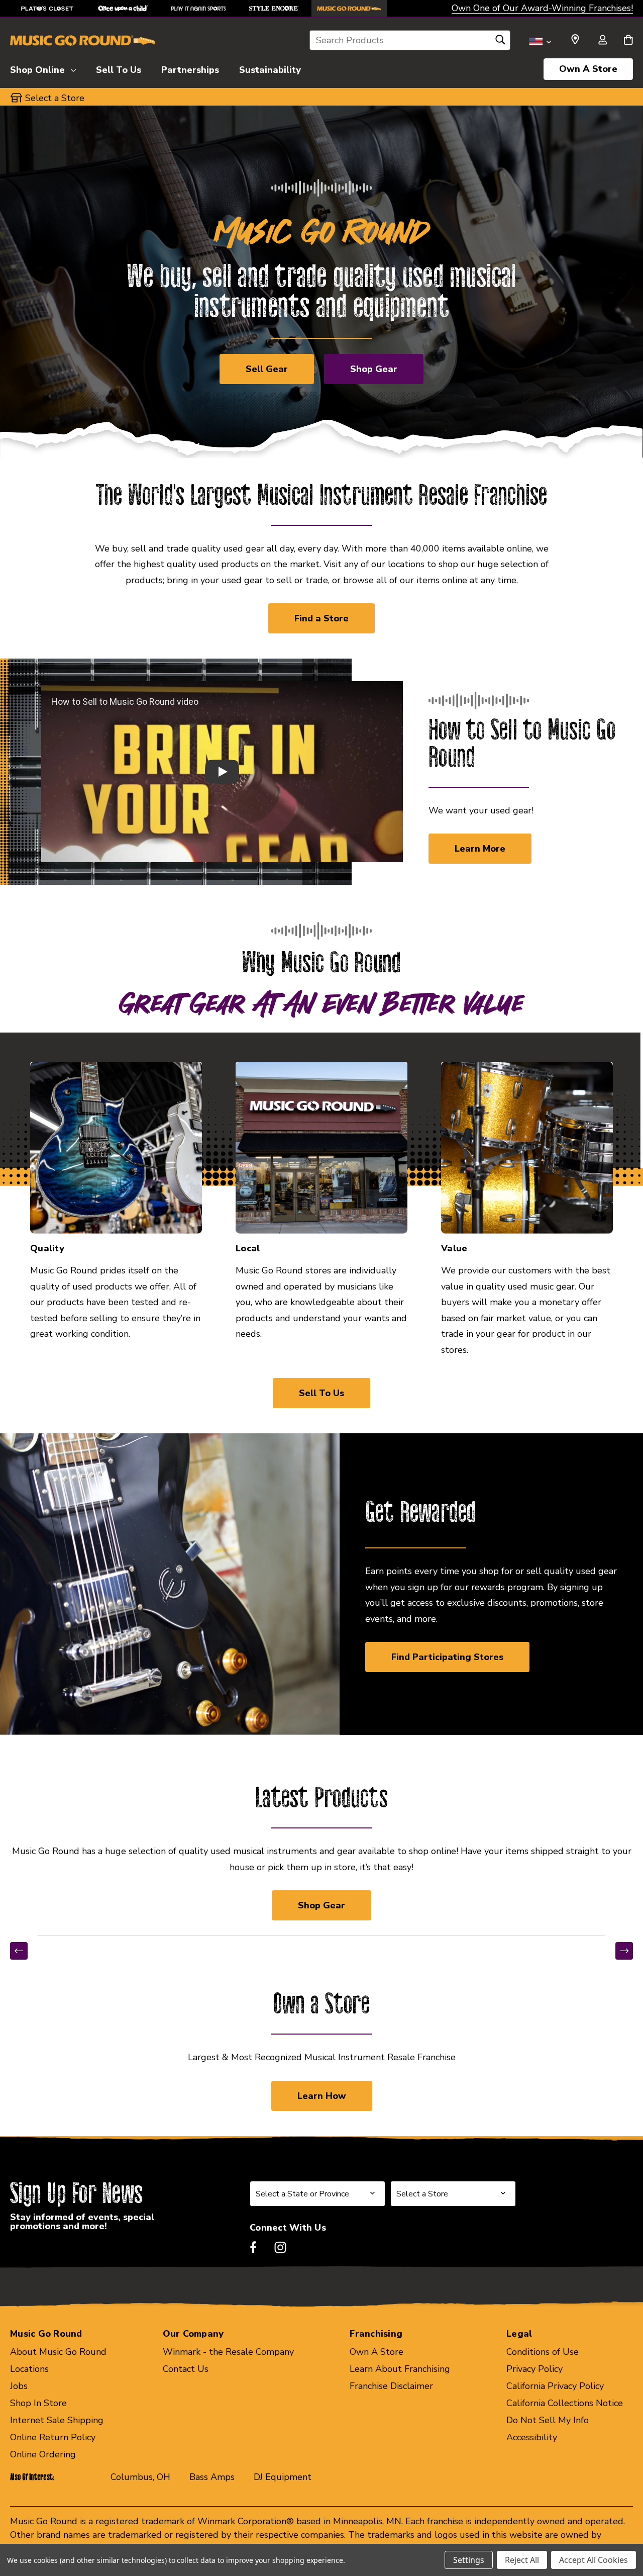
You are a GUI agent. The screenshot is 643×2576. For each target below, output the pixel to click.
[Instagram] (280, 2247)
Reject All (522, 2560)
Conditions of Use (543, 2352)
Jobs (19, 2386)
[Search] (500, 42)
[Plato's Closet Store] (48, 8)
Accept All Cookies (594, 2560)
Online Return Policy (53, 2437)
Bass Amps (212, 2477)
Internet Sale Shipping (57, 2420)
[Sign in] (602, 41)
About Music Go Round (58, 2352)
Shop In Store (38, 2403)
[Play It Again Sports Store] (198, 8)
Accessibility (532, 2437)
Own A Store (588, 69)
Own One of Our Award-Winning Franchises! (542, 8)
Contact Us (186, 2369)
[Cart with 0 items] (628, 41)
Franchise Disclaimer (391, 2386)
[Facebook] (253, 2247)
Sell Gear (267, 369)
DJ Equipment (283, 2477)
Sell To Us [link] (321, 1393)
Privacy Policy (534, 2369)
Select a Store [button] (55, 98)
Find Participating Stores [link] (447, 1657)
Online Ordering (43, 2454)
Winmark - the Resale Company (228, 2352)
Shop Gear (374, 369)
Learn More (480, 849)
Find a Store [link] (321, 618)
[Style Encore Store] (274, 8)
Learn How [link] (322, 2096)
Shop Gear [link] (321, 1905)
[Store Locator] (575, 40)
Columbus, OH (140, 2477)
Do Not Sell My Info (548, 2420)
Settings (469, 2560)
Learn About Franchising (400, 2369)
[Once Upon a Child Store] (123, 8)
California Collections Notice (565, 2403)
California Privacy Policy (555, 2386)
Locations (29, 2369)
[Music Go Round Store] (349, 8)
